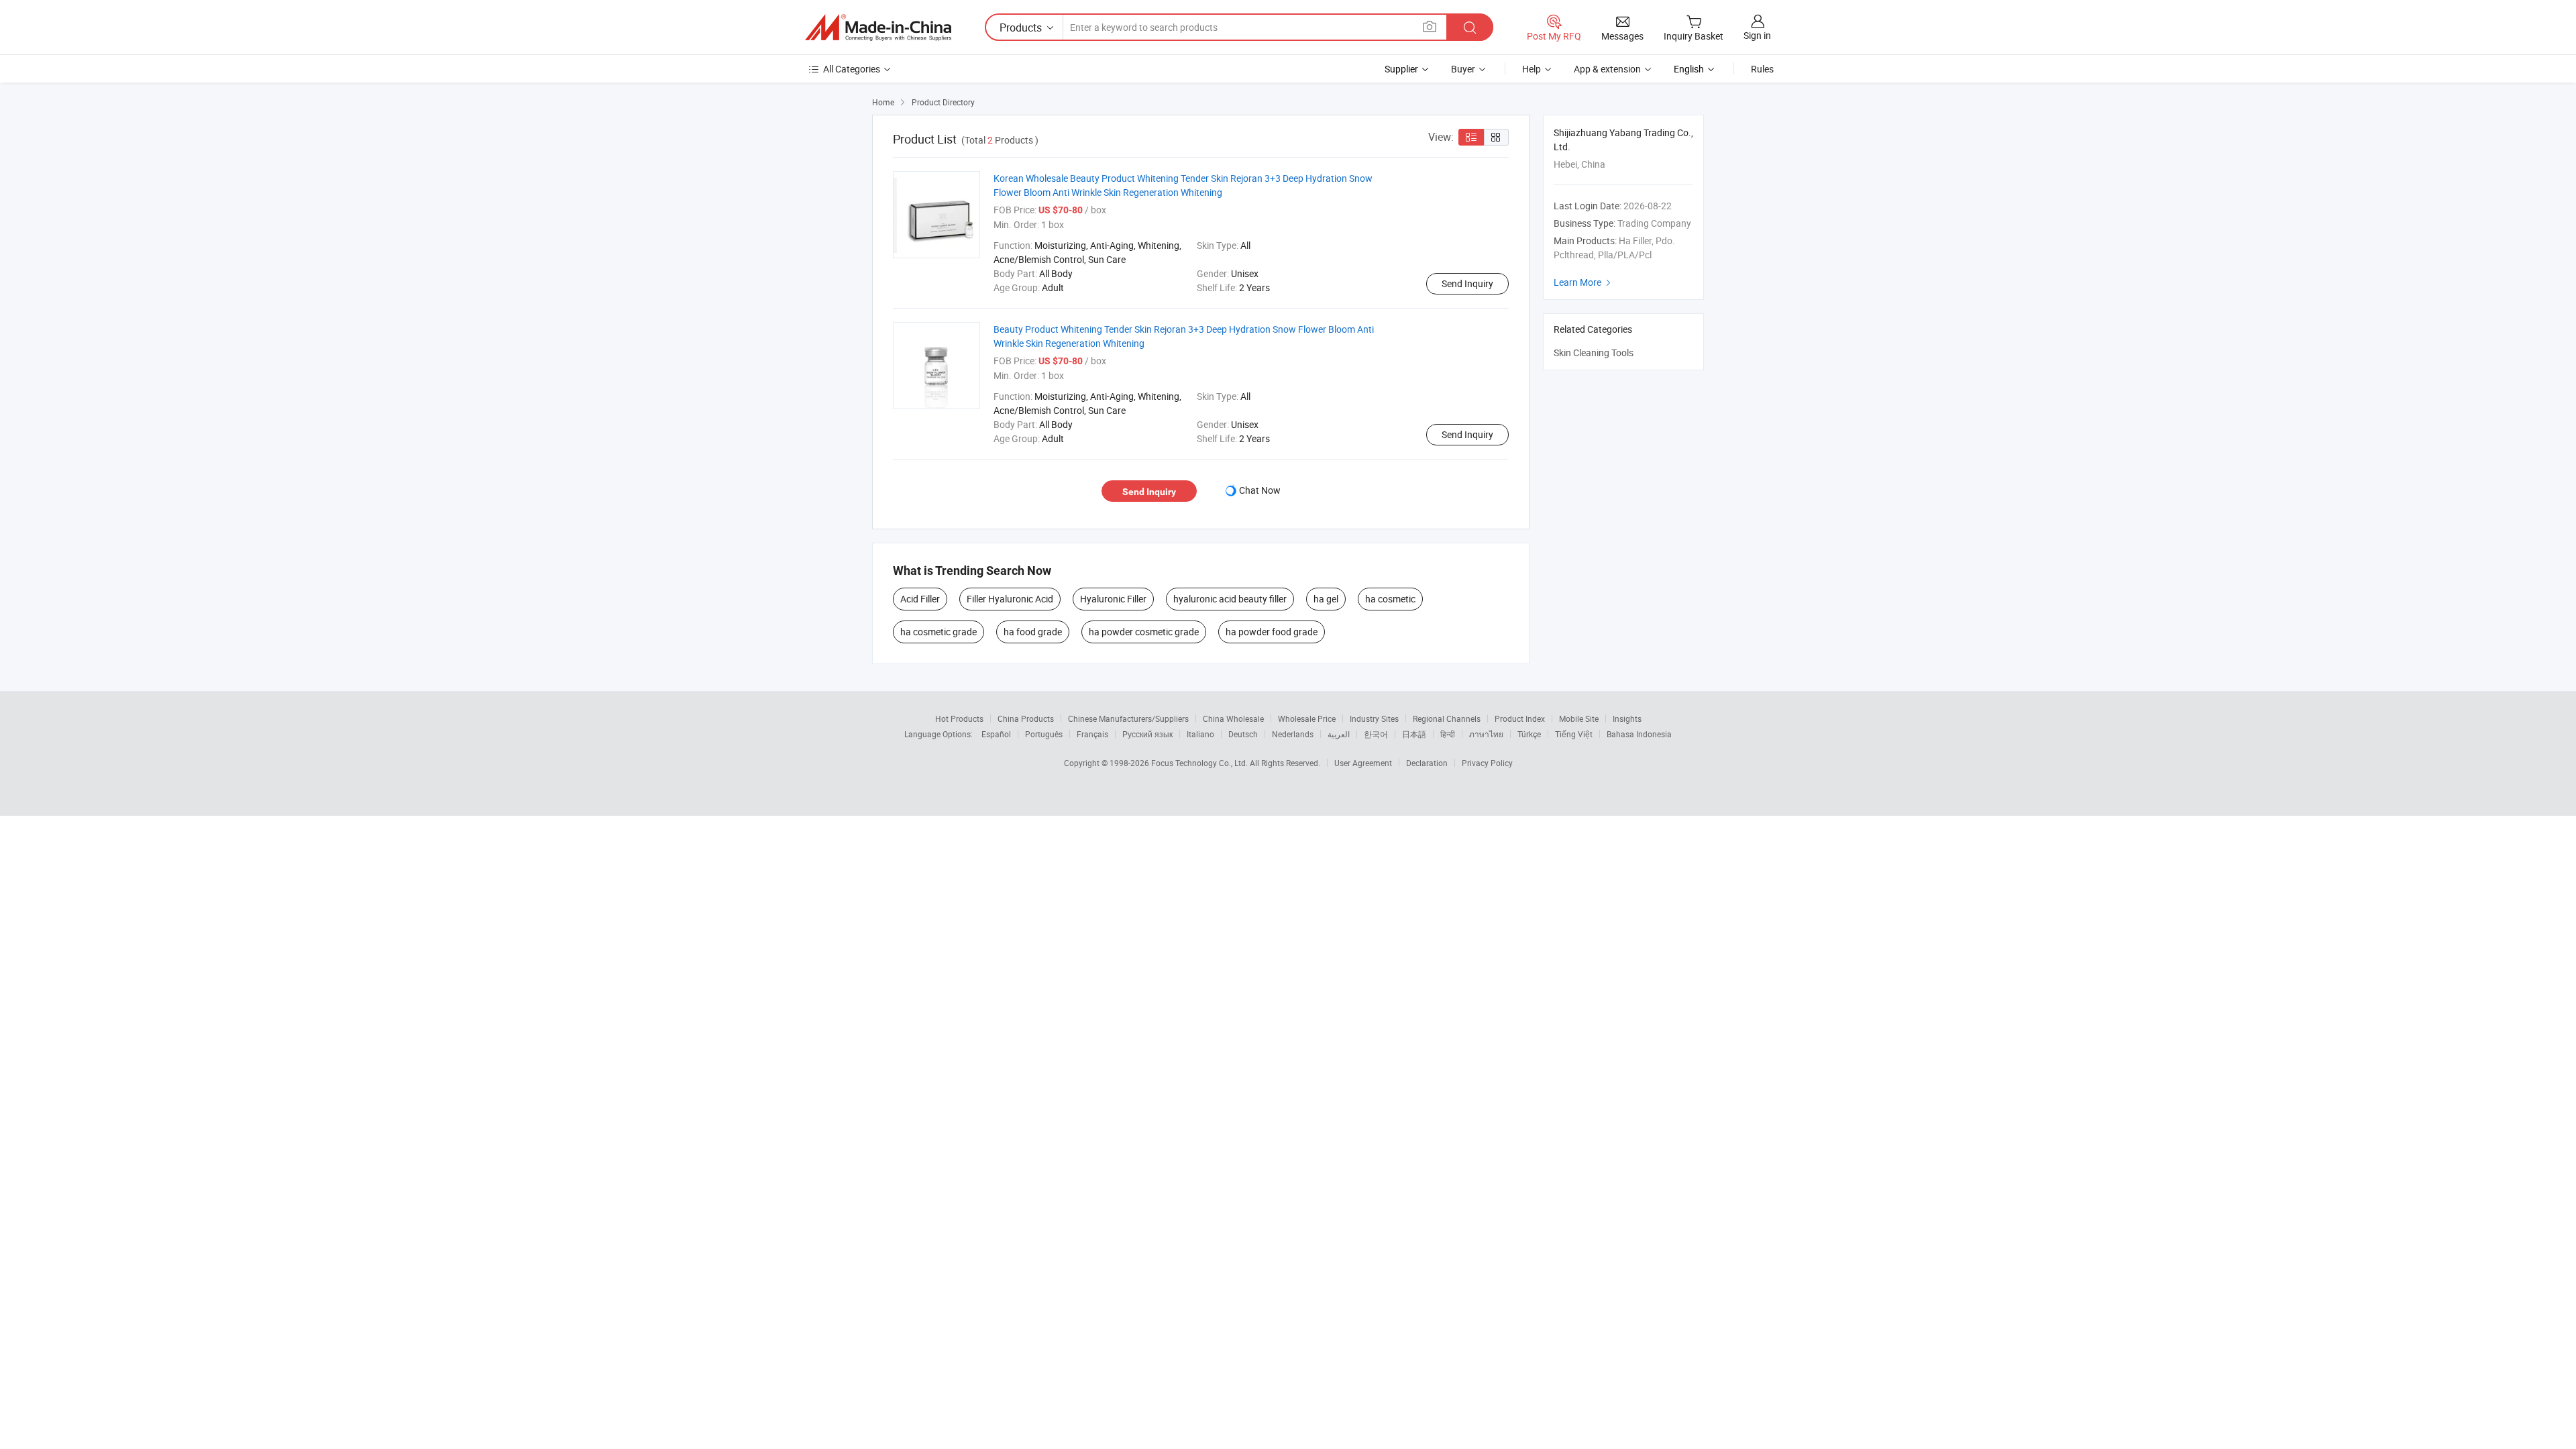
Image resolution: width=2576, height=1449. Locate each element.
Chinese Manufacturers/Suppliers (1128, 718)
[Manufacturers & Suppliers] (878, 28)
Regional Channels (1447, 718)
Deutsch (1243, 734)
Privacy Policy (1487, 763)
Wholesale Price (1307, 718)
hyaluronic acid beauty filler (1230, 599)
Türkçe (1529, 734)
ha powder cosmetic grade (1144, 632)
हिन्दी (1448, 734)
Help (1532, 69)
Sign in (1757, 35)
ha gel (1326, 599)
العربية (1339, 734)
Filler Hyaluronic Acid (1010, 599)
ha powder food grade (1272, 632)
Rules (1762, 69)
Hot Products (959, 718)
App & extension (1607, 69)
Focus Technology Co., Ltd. (1200, 763)
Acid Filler (920, 599)
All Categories (852, 69)
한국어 (1376, 734)
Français (1092, 734)
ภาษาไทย (1486, 734)
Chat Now (1260, 490)
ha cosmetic (1390, 599)
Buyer (1463, 69)
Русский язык (1147, 734)
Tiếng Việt (1574, 734)
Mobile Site (1579, 718)
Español (996, 734)
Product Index (1520, 718)
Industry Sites (1374, 718)
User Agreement (1363, 763)
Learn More (1584, 282)
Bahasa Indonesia (1639, 734)
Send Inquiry (1467, 283)
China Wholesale (1233, 718)
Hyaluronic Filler (1113, 599)
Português (1044, 734)
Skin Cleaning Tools (1594, 353)
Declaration (1427, 763)
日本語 (1414, 734)
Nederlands (1293, 734)
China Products (1026, 718)
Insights (1627, 718)
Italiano (1200, 734)
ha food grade (1033, 632)
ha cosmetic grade (938, 632)
